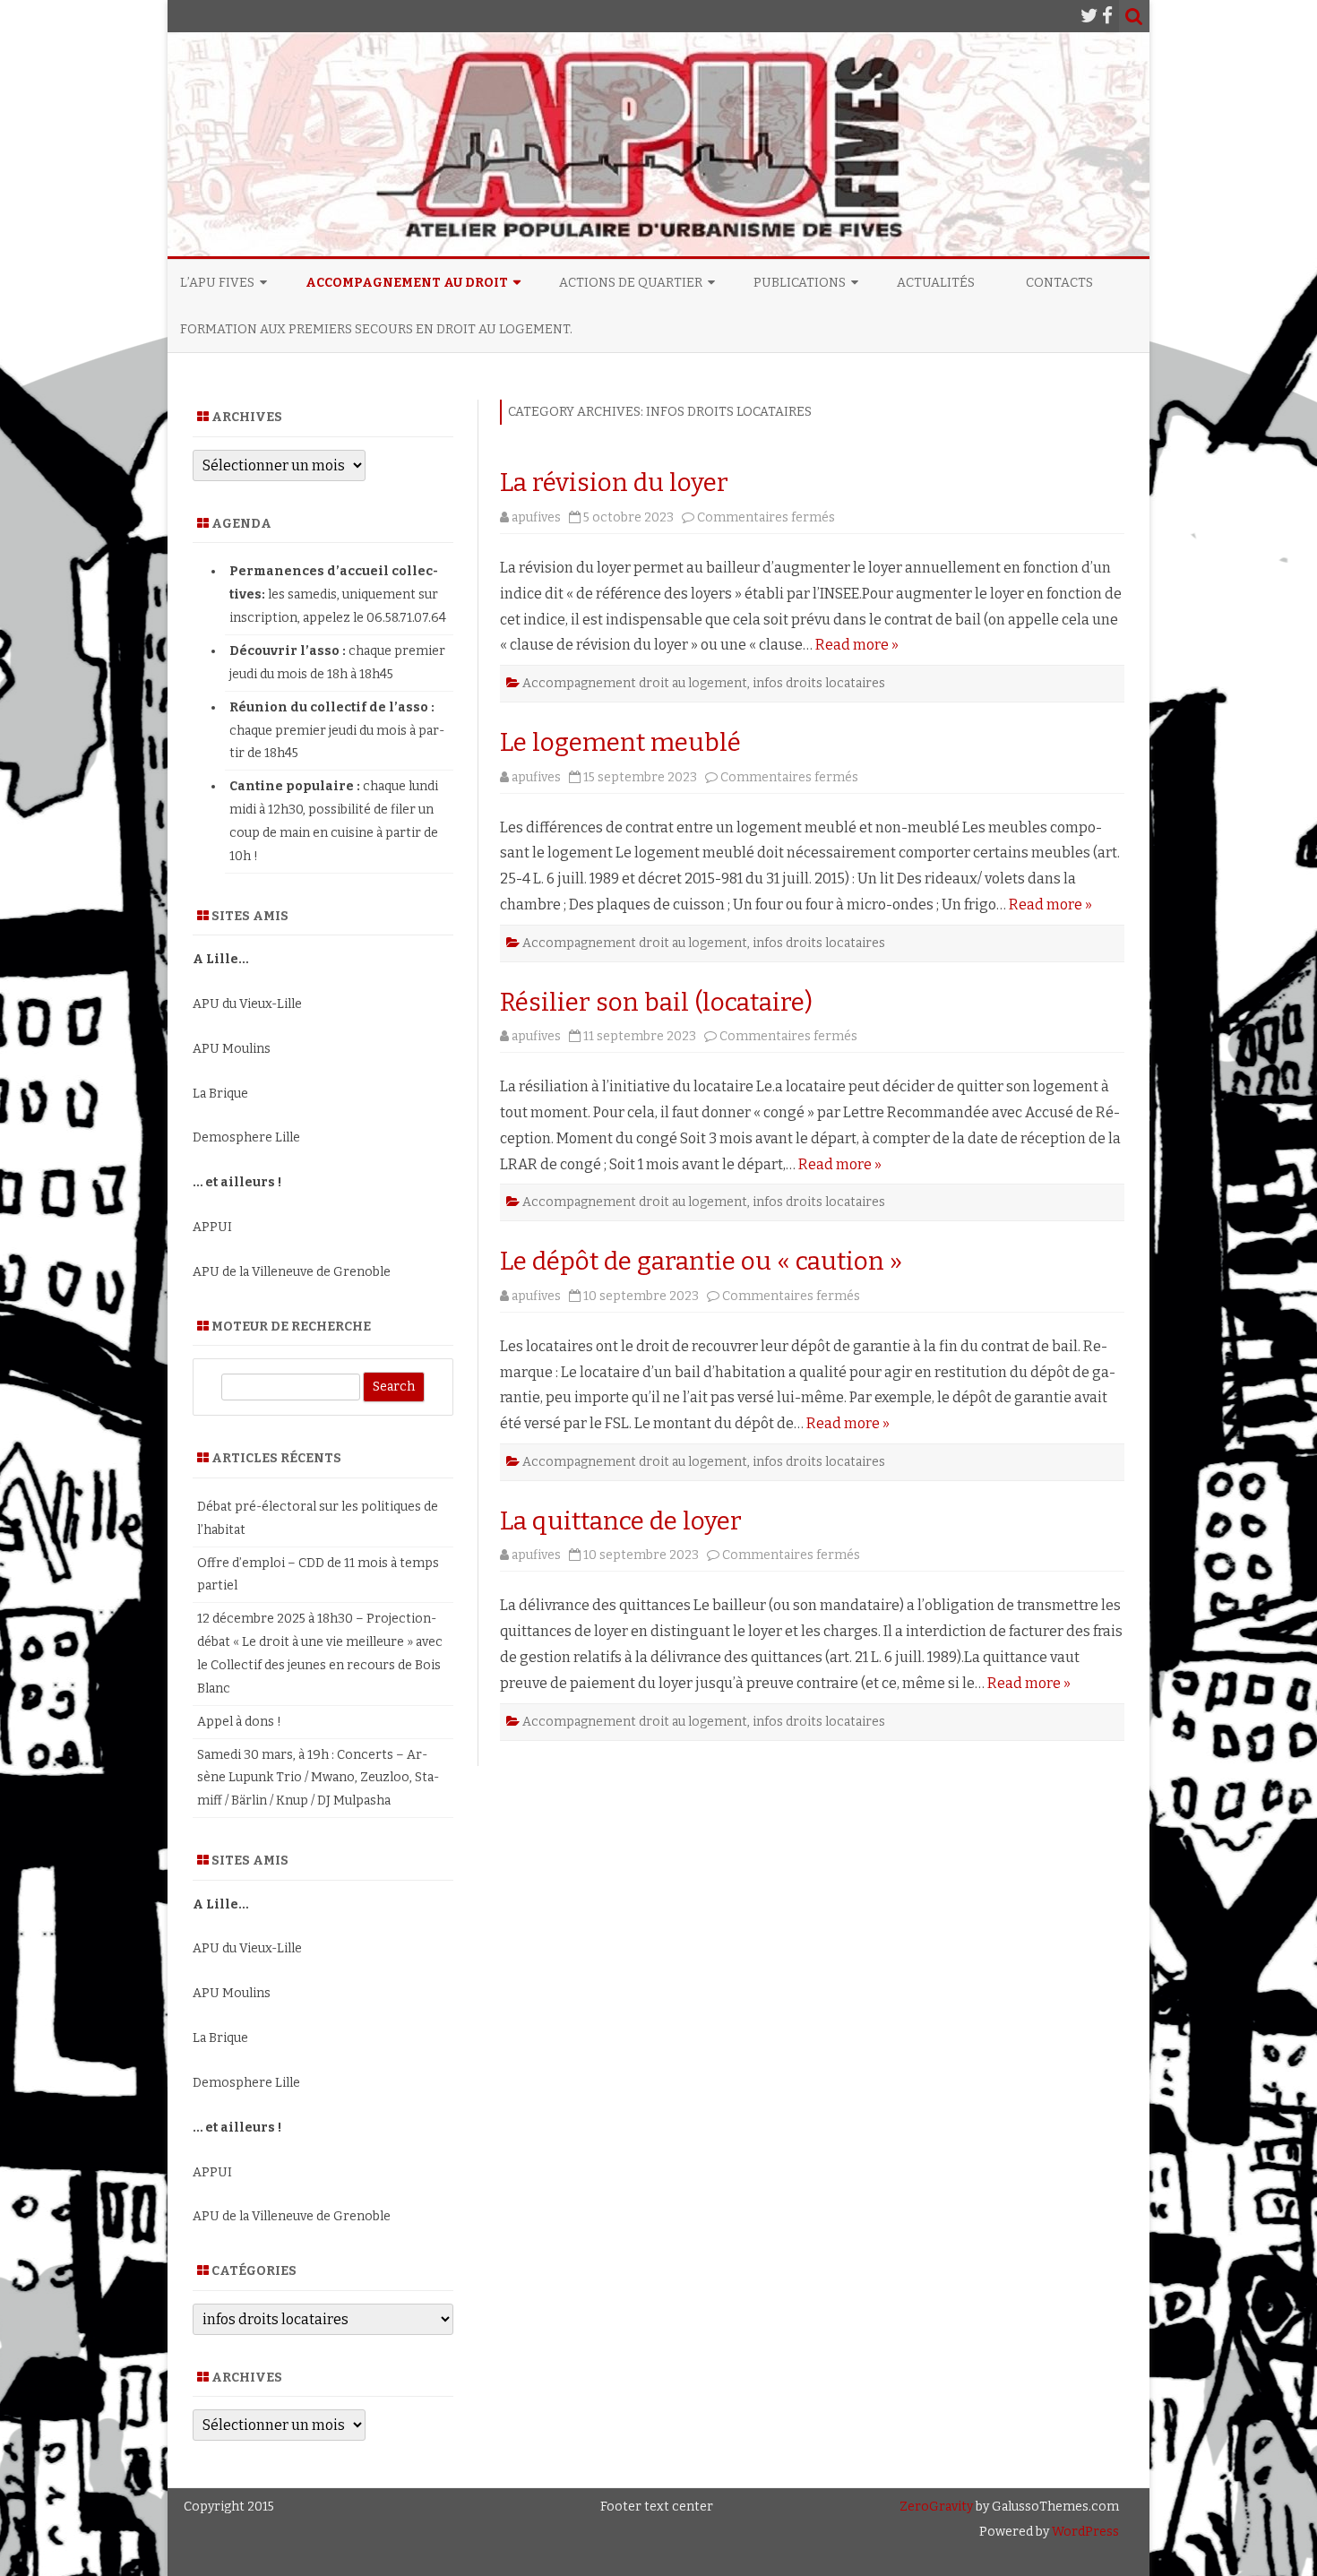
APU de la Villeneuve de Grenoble (292, 1272)
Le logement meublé (620, 742)
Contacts (1059, 283)
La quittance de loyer (621, 1521)
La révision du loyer (614, 482)
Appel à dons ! (239, 1722)
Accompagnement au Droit (407, 283)
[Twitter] (1089, 16)
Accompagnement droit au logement (635, 683)
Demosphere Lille (246, 1137)
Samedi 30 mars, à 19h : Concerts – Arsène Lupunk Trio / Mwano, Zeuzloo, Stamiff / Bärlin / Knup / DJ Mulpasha (318, 1778)
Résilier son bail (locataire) (656, 1002)
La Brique (220, 1094)
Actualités (936, 283)
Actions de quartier (631, 283)
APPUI (212, 1227)
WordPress (1084, 2532)
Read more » (857, 645)
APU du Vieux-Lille (247, 1004)
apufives (536, 517)
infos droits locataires (819, 683)
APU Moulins (232, 1049)
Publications (800, 283)
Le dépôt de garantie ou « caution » (701, 1261)
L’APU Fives (217, 283)
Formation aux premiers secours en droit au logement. (376, 329)
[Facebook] (1107, 16)
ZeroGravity (936, 2507)
